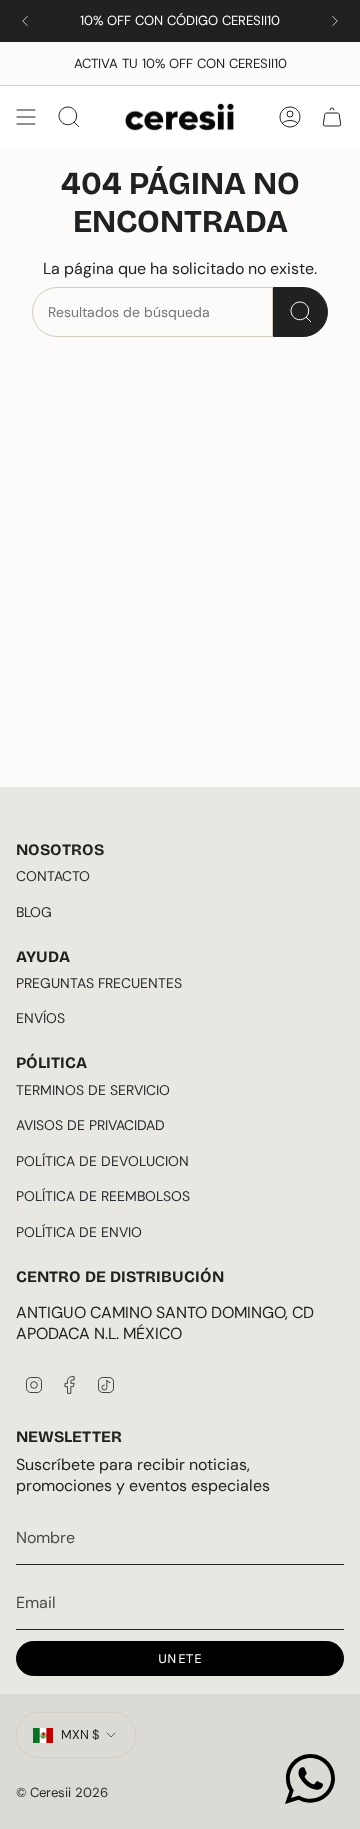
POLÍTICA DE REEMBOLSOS (103, 1196)
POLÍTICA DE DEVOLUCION (102, 1161)
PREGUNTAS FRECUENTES (99, 983)
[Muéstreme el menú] (26, 117)
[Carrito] (332, 117)
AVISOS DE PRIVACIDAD (90, 1125)
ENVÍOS (40, 1018)
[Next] (335, 21)
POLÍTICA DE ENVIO (79, 1232)
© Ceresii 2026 (62, 1792)
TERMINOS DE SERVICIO (93, 1090)
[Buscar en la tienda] (300, 312)
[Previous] (25, 21)
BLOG (34, 912)
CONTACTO (53, 876)
